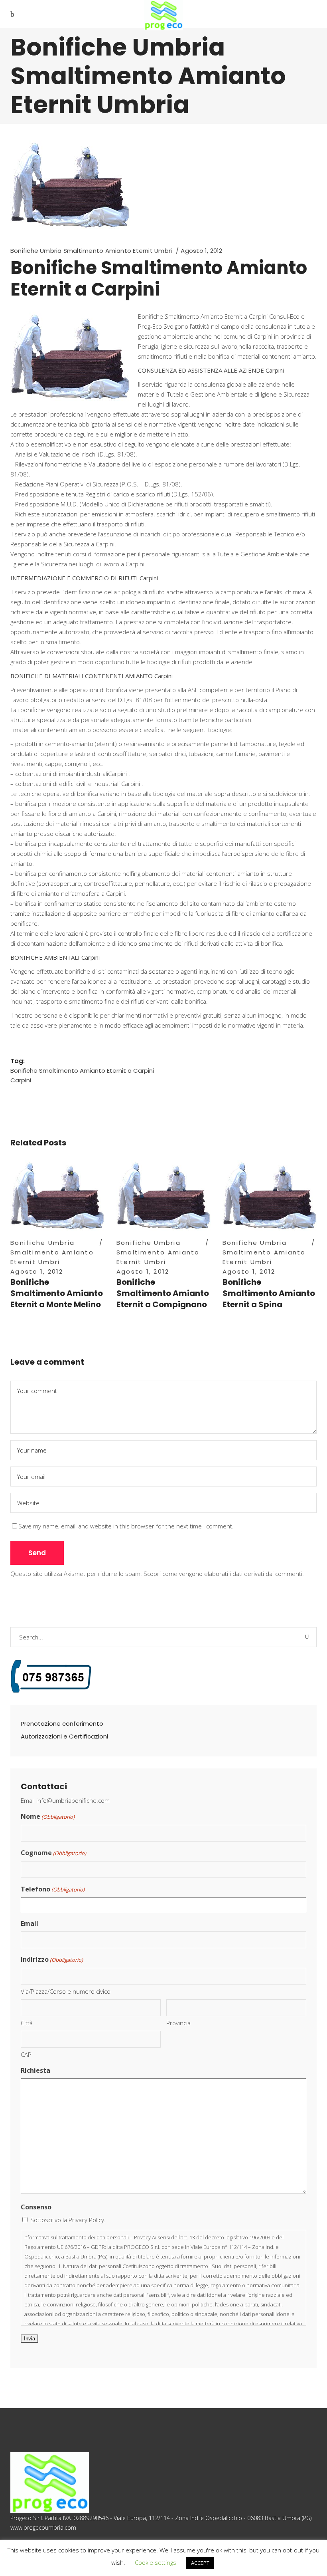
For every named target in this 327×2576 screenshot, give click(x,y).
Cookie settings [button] (156, 2562)
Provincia (178, 2023)
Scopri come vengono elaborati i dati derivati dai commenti (223, 1574)
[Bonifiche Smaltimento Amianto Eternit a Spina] (270, 1195)
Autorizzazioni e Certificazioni (64, 1736)
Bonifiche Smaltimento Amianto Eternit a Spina (269, 1293)
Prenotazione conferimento (62, 1724)
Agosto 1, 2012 (201, 251)
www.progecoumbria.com (43, 2527)
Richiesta (35, 2070)
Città (27, 2023)
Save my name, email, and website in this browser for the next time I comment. (126, 1526)
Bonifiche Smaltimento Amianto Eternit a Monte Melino (57, 1293)
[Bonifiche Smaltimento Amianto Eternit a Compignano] (163, 1195)
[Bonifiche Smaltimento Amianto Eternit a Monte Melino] (57, 1195)
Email (30, 1923)
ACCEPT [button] (200, 2563)
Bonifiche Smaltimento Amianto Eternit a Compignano (163, 1293)
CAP (26, 2054)
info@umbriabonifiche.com (73, 1800)
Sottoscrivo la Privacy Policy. (68, 2220)
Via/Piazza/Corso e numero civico (66, 1991)
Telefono (53, 1889)
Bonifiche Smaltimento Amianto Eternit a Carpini (82, 1071)
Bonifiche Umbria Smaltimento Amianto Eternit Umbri (91, 251)
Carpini (21, 1080)
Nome (48, 1816)
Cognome (53, 1853)
